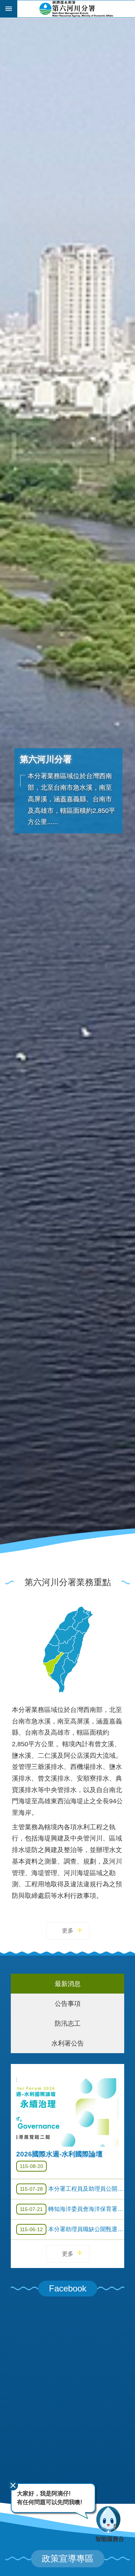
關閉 (13, 2485)
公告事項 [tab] (68, 2003)
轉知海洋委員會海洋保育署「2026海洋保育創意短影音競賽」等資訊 (72, 2209)
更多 (68, 1931)
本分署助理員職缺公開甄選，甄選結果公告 (72, 2229)
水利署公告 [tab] (68, 2043)
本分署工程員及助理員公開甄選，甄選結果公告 (72, 2189)
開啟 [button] (9, 9)
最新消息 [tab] (68, 1984)
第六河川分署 (76, 9)
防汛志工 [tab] (68, 2023)
